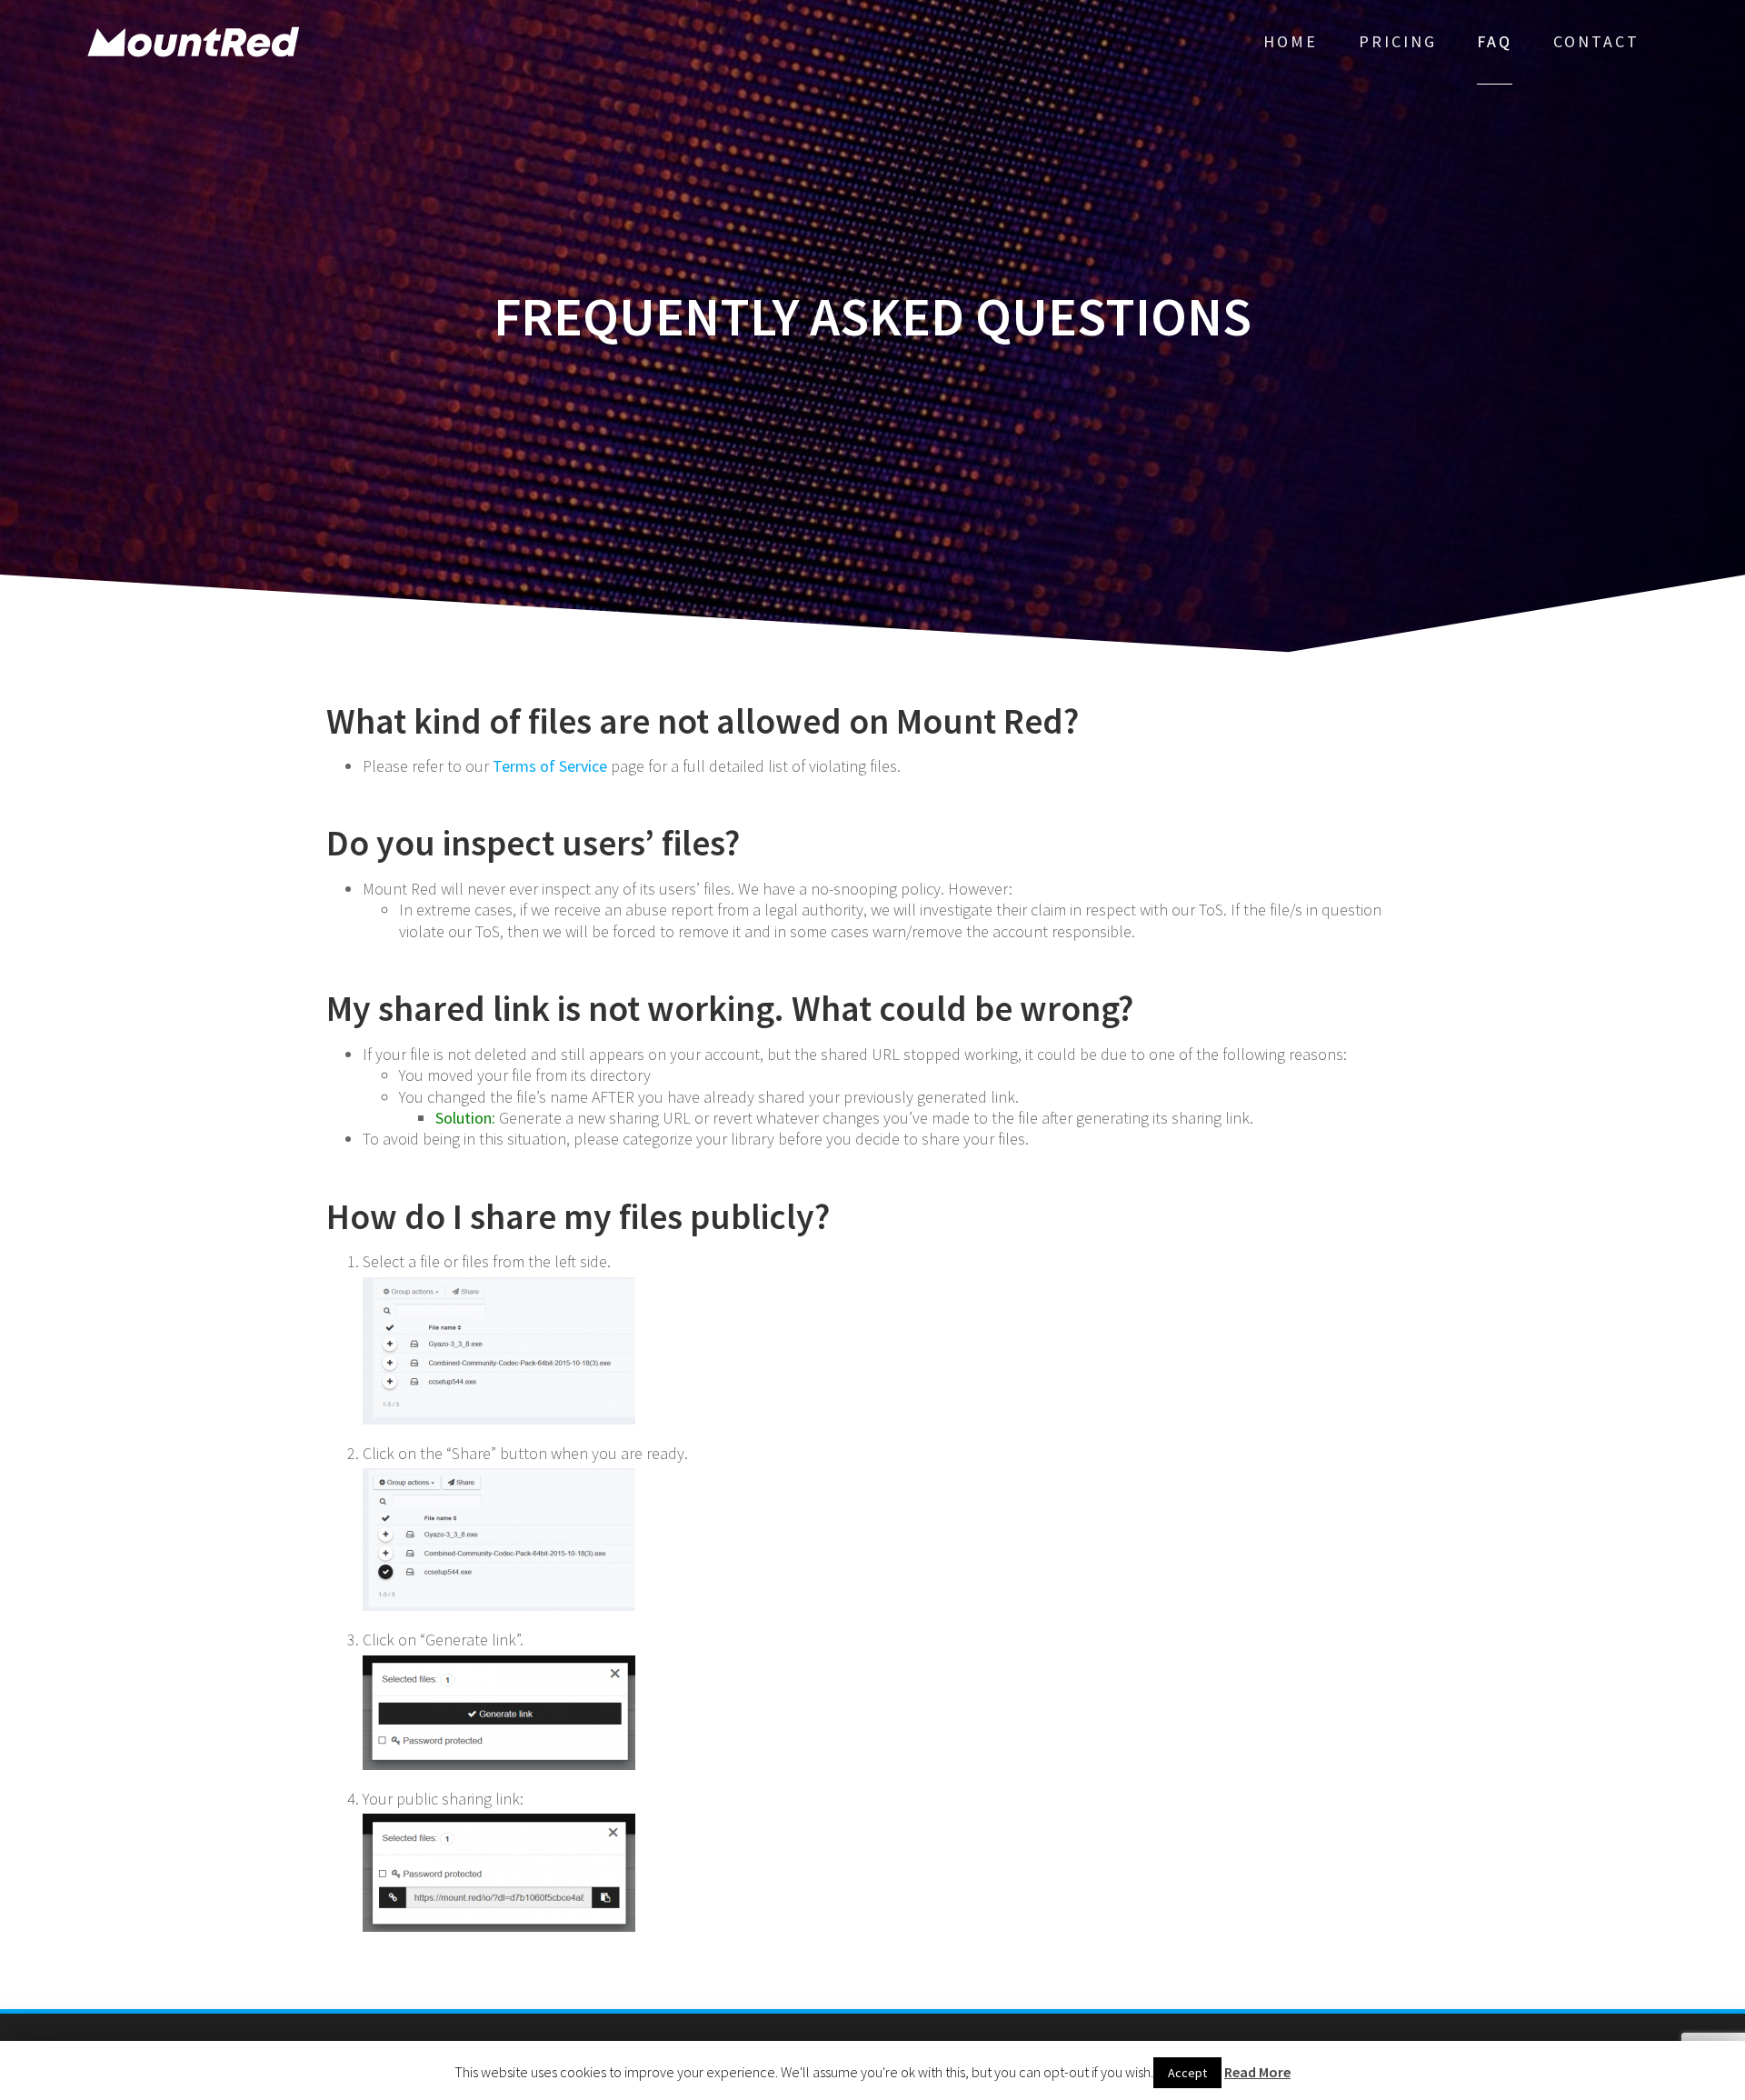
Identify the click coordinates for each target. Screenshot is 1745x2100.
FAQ (1495, 41)
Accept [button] (1187, 2073)
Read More (1257, 2072)
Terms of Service (550, 766)
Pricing (1398, 41)
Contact (1596, 41)
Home (1291, 41)
